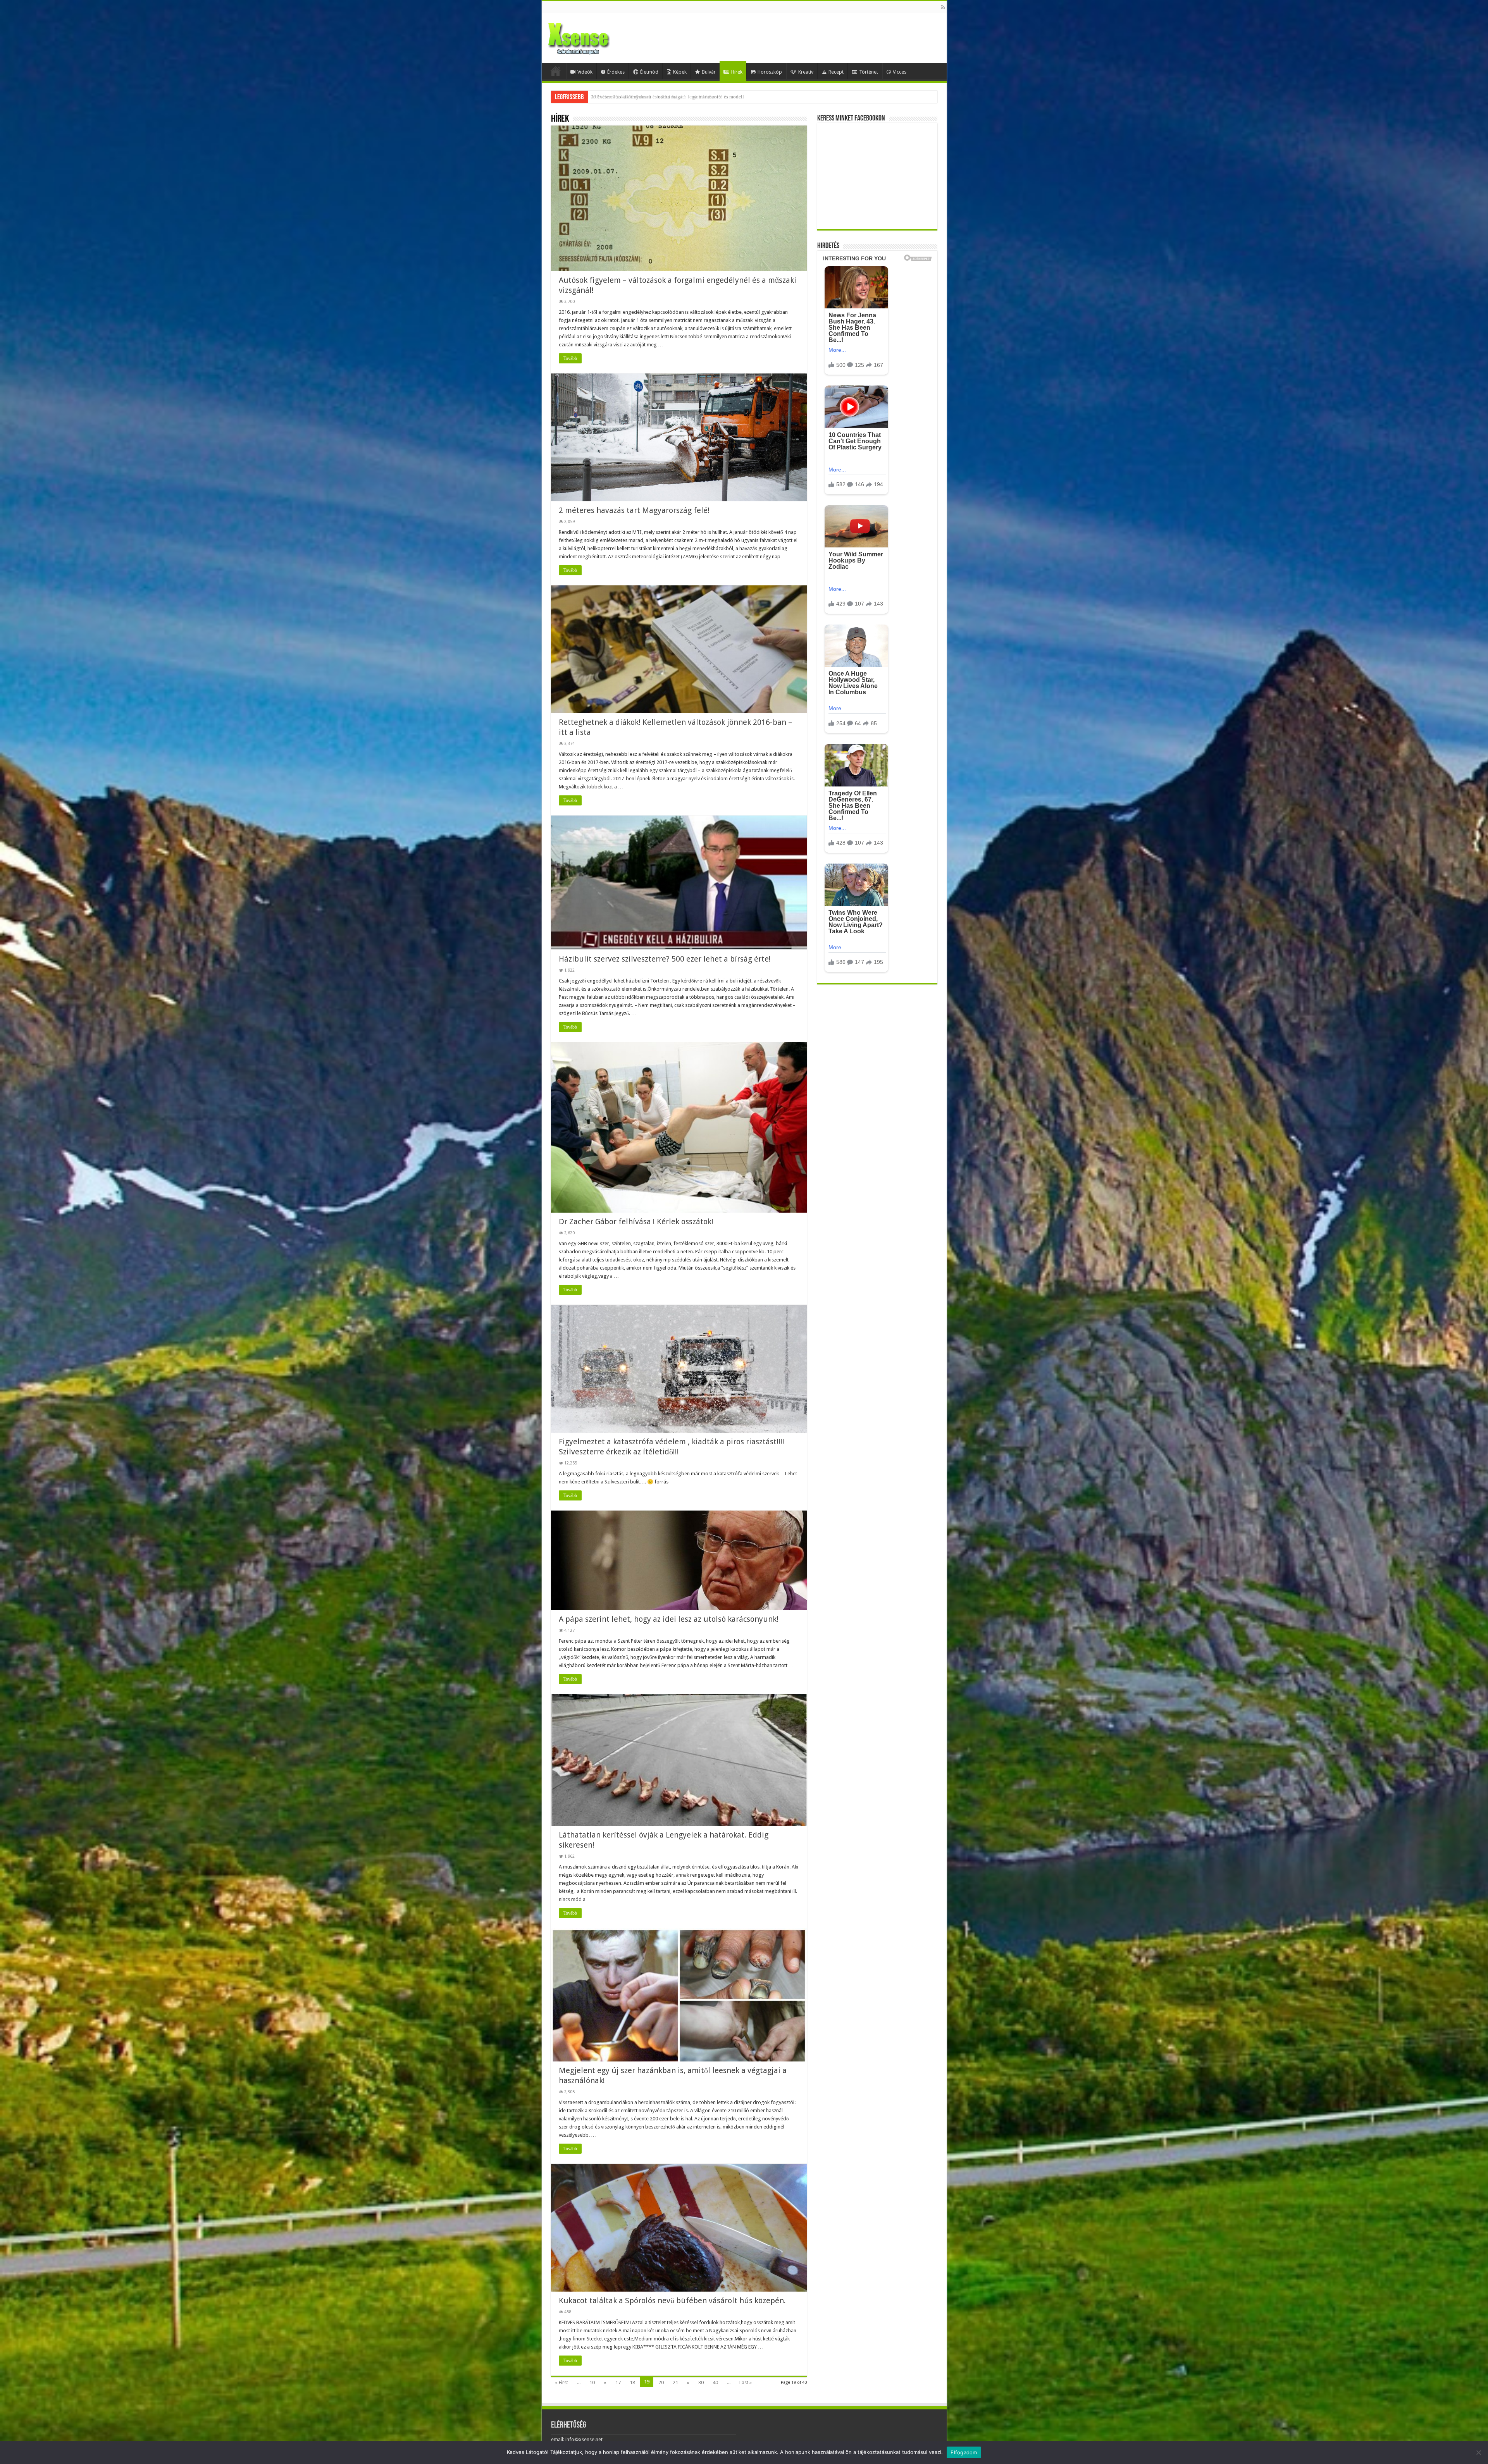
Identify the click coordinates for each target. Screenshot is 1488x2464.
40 (715, 2382)
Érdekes (616, 72)
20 (661, 2382)
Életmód (649, 72)
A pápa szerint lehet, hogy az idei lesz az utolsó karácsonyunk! (669, 1619)
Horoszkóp (770, 72)
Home (556, 71)
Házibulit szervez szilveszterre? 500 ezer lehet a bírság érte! (665, 959)
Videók (585, 72)
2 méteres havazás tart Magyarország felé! (634, 510)
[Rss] (943, 7)
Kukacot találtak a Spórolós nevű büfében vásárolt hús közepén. (672, 2301)
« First (561, 2382)
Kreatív (806, 72)
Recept (836, 72)
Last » (746, 2382)
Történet (869, 72)
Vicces (900, 72)
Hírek (737, 72)
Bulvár (709, 72)
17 (618, 2382)
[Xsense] (596, 36)
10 (592, 2382)
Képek (680, 72)
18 (632, 2382)
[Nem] (1478, 2452)
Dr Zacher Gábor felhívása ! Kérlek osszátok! (636, 1222)
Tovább (570, 358)
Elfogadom (964, 2452)
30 (701, 2382)
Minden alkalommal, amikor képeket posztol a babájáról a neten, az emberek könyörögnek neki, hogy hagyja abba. (712, 97)
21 (675, 2382)
